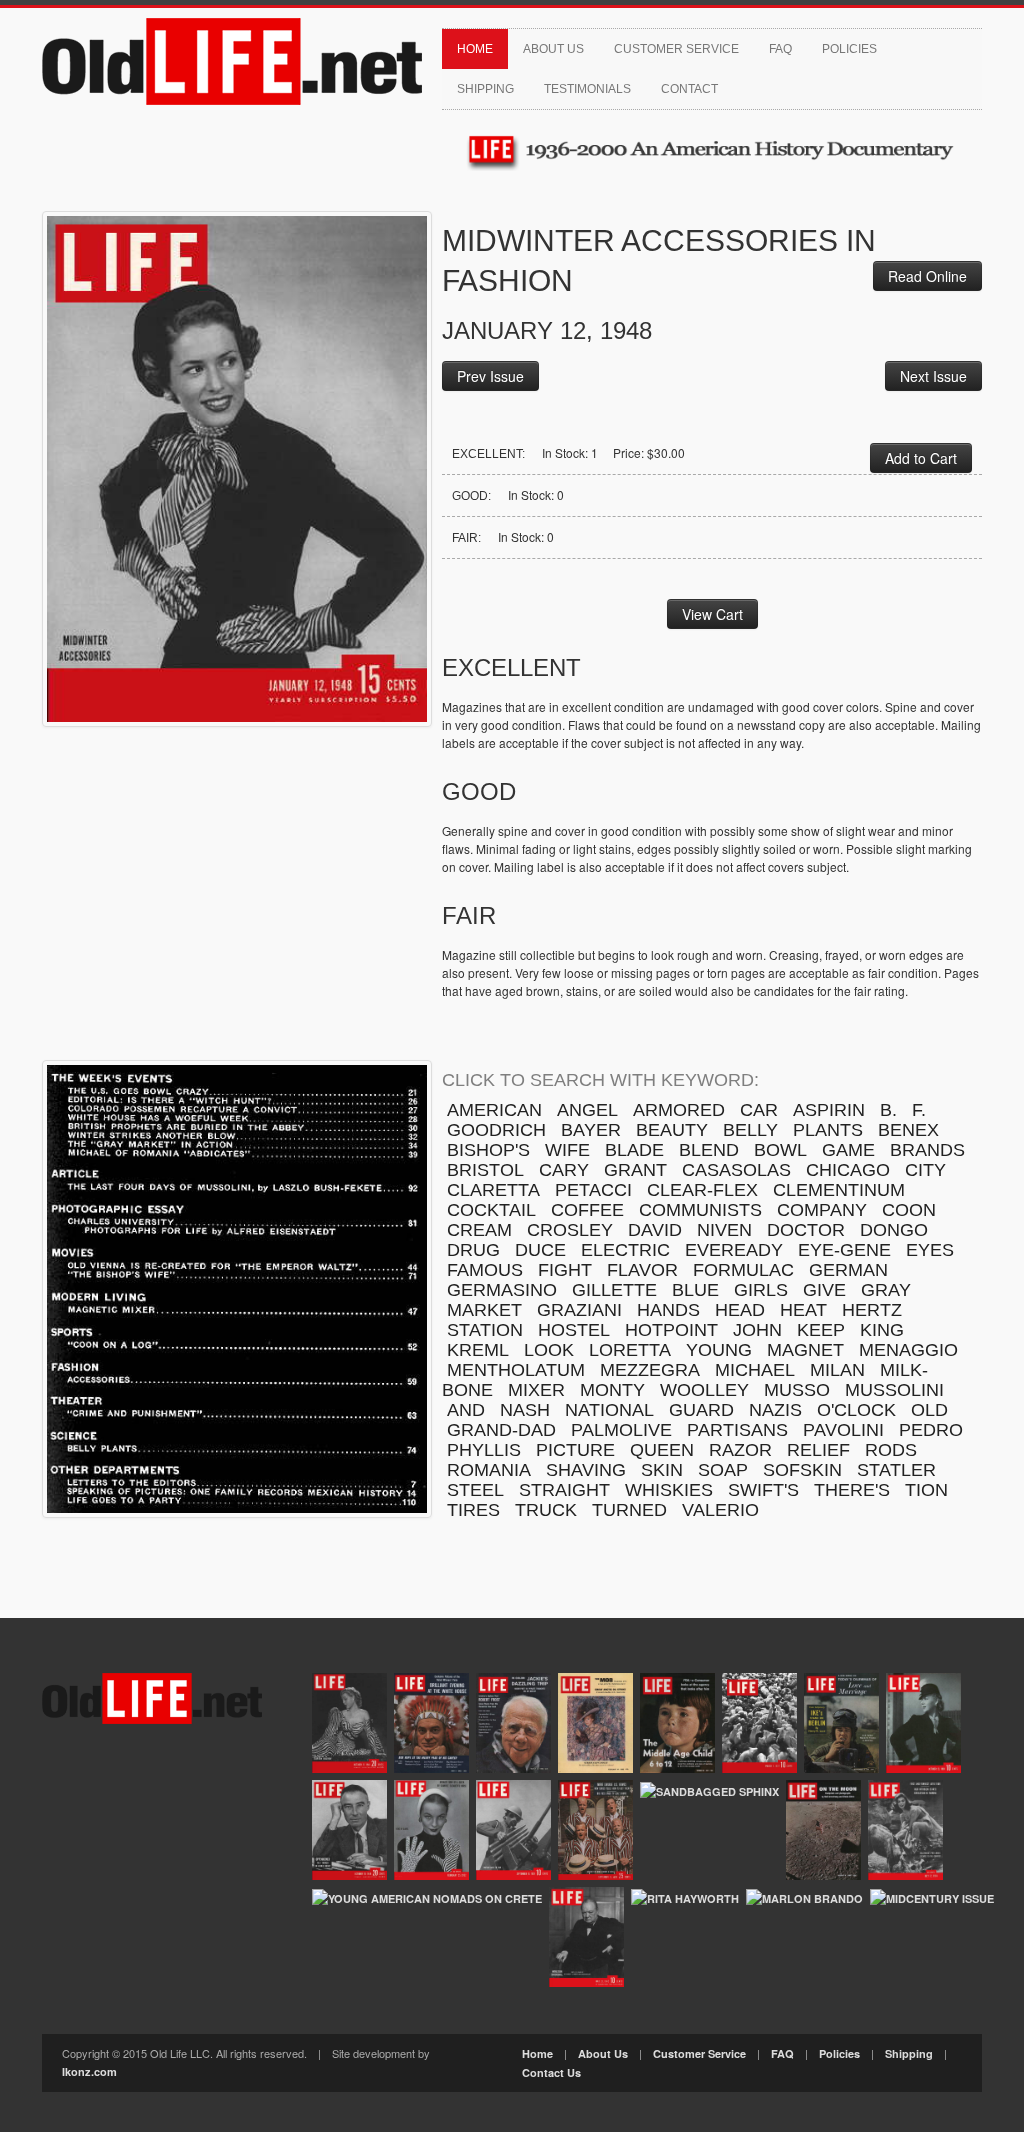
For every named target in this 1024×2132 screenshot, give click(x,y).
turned (629, 1510)
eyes (930, 1250)
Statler (896, 1470)
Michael (755, 1370)
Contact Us (551, 2072)
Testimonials (587, 89)
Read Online (927, 276)
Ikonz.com (89, 2071)
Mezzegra (650, 1370)
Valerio (720, 1510)
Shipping (485, 89)
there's (852, 1490)
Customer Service (676, 49)
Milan (837, 1370)
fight (565, 1270)
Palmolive (621, 1430)
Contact (689, 89)
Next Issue (933, 376)
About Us (553, 49)
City (925, 1170)
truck (546, 1510)
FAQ (780, 49)
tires (473, 1510)
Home (475, 49)
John (757, 1330)
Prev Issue (490, 376)
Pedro (931, 1430)
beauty (672, 1130)
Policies (849, 49)
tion (926, 1490)
